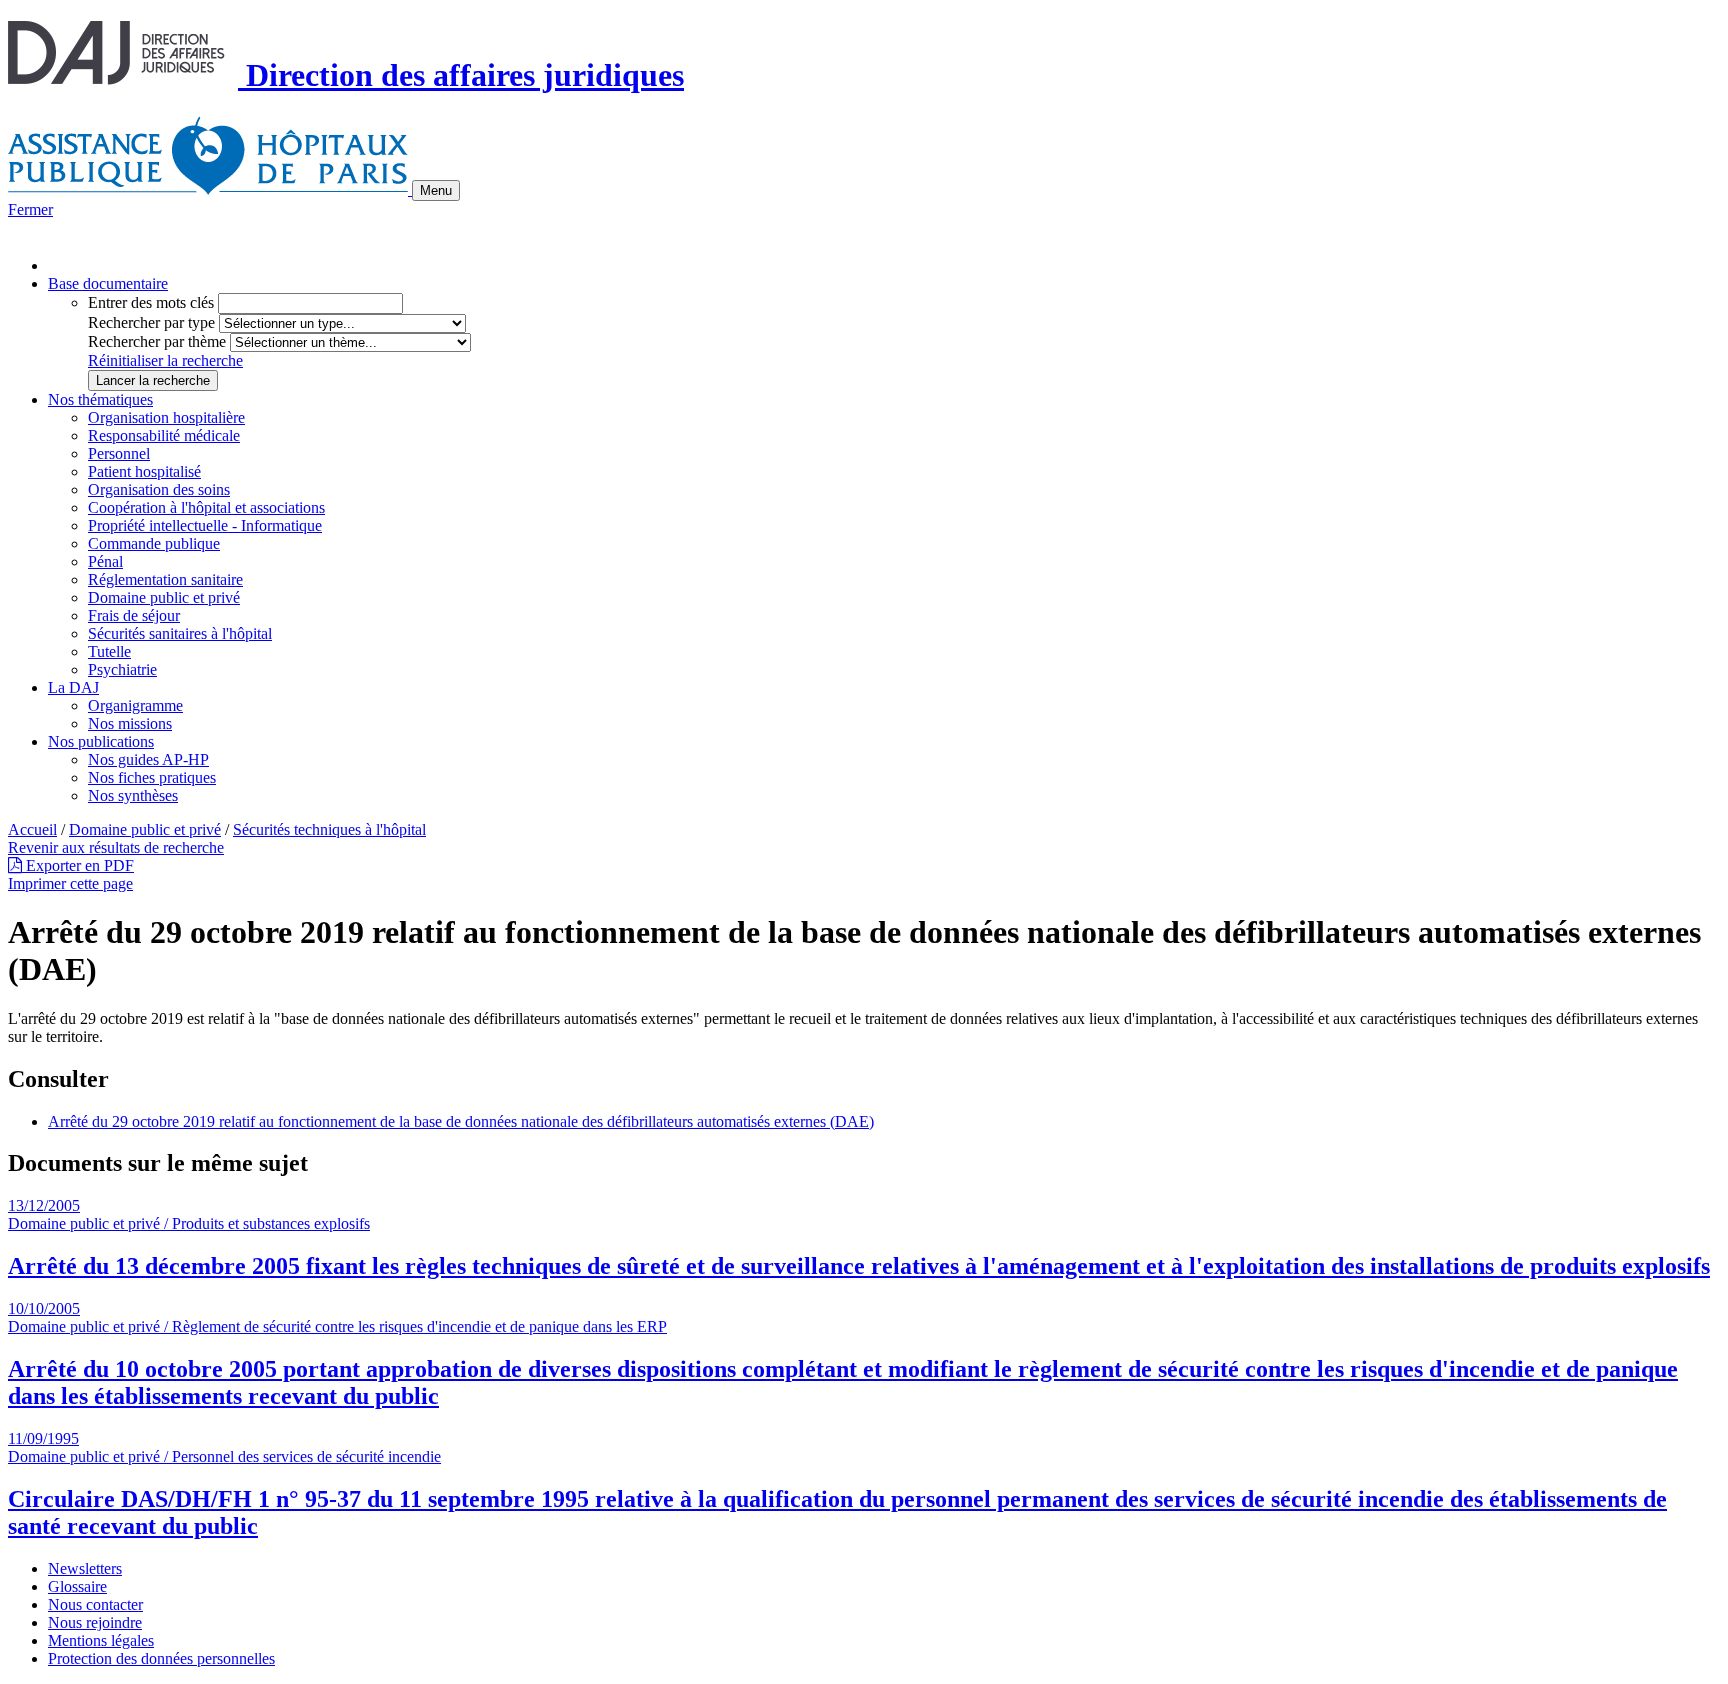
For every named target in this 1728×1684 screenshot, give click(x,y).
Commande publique (154, 543)
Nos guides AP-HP (148, 759)
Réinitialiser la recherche (165, 360)
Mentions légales (101, 1640)
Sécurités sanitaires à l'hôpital (180, 633)
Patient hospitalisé (144, 471)
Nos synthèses (133, 795)
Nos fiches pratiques (152, 777)
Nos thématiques (100, 399)
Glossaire (77, 1586)
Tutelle (109, 651)
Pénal (105, 561)
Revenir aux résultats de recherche (116, 847)
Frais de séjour (134, 615)
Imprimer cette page (70, 883)
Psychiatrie (122, 669)
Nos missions (130, 723)
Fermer (30, 209)
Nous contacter (95, 1604)
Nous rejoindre (95, 1622)
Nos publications (101, 741)
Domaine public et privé (164, 597)
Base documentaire (108, 283)
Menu (436, 190)
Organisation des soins (159, 489)
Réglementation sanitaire (165, 579)
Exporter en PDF (78, 865)
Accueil (32, 829)
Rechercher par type (151, 322)
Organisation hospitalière (166, 417)
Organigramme (135, 705)
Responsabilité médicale (164, 435)
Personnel (119, 453)
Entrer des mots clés (151, 302)
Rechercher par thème (157, 341)
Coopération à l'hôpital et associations (206, 507)
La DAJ (73, 687)
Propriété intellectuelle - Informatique (205, 525)
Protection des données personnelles (161, 1658)
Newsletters (85, 1568)
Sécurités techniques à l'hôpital (329, 829)
